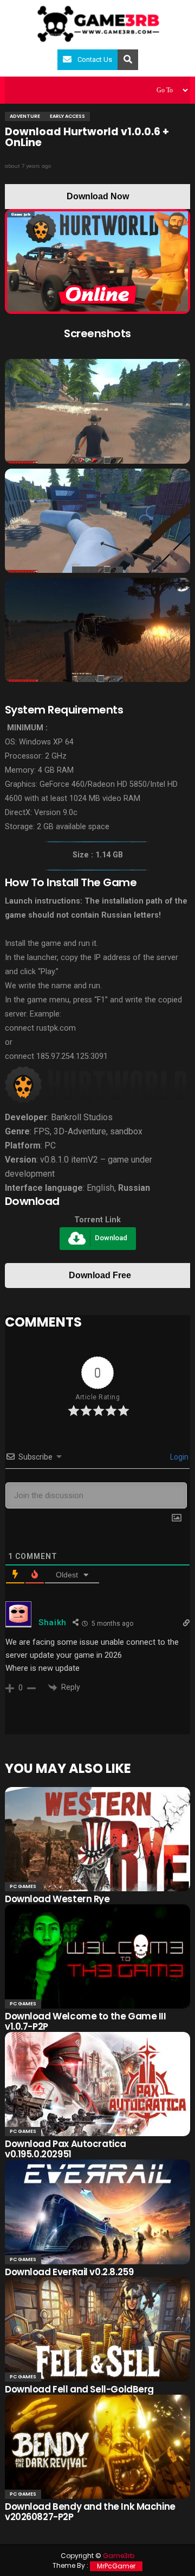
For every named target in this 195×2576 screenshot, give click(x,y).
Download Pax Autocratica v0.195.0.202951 (66, 2149)
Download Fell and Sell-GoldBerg (79, 2389)
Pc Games (23, 1886)
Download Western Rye (57, 1899)
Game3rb (119, 2556)
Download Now (98, 196)
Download (111, 1238)
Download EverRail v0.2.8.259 (69, 2272)
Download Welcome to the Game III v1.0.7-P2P (86, 2021)
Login (178, 1457)
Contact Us (95, 59)
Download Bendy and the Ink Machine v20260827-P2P (90, 2512)
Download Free (100, 1275)
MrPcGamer (116, 2566)
